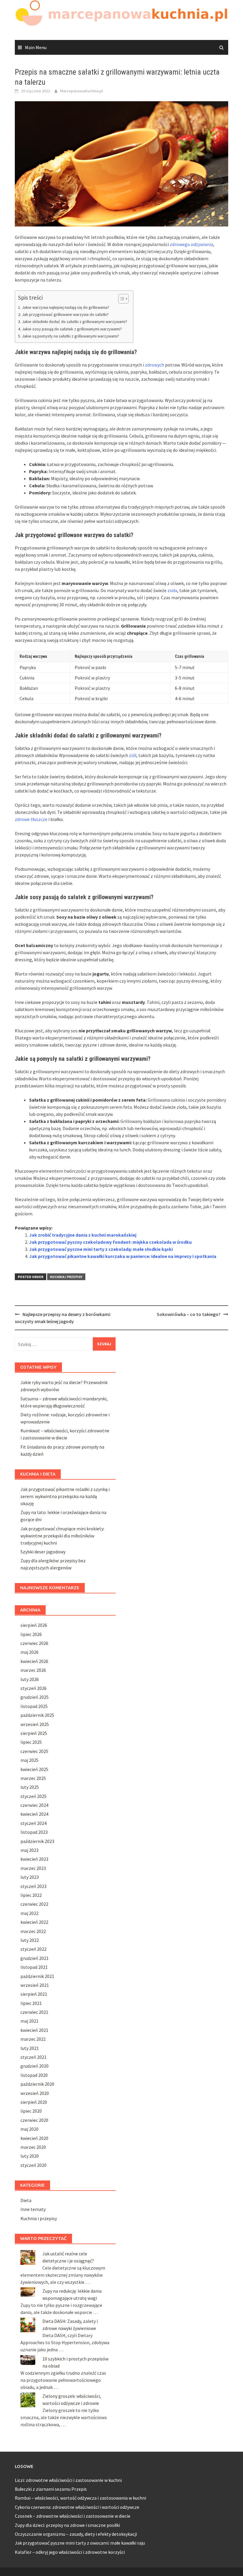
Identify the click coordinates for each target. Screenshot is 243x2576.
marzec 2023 (33, 1868)
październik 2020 (37, 2084)
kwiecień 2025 (34, 1769)
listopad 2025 (34, 1706)
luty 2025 (30, 1787)
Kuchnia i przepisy (66, 1277)
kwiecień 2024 (34, 1814)
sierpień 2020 (34, 2102)
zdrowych (155, 365)
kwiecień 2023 (34, 1859)
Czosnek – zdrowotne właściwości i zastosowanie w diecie (73, 2516)
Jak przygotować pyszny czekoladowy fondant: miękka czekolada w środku (110, 1242)
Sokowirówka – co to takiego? (189, 1314)
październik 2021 (37, 1976)
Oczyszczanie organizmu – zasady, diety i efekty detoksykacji (76, 2534)
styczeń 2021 (33, 2057)
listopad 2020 (34, 2075)
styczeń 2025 (33, 1796)
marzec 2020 (33, 2147)
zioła (172, 590)
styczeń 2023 (33, 1886)
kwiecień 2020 (34, 2138)
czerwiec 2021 (34, 2012)
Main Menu (36, 47)
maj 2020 (29, 2129)
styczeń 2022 (33, 1949)
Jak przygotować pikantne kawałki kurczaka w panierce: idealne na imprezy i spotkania (123, 1256)
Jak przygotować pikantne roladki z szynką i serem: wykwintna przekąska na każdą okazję (65, 1496)
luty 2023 (30, 1877)
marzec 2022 (33, 1931)
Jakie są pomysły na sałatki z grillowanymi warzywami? (71, 336)
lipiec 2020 (31, 2111)
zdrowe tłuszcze (31, 819)
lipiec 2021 (31, 2003)
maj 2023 (29, 1850)
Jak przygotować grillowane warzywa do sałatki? (65, 314)
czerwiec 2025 (34, 1751)
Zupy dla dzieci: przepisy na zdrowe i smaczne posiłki (67, 2525)
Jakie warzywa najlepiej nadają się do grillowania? (66, 307)
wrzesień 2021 (35, 1985)
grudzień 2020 (35, 2066)
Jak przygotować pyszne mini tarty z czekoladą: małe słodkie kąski (101, 1249)
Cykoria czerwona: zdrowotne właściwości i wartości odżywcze (77, 2507)
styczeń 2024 (33, 1823)
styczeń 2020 (33, 2165)
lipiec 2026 (31, 1634)
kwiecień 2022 (34, 1922)
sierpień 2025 (34, 1733)
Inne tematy (33, 2209)
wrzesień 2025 (35, 1724)
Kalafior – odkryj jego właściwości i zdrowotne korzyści (70, 2552)
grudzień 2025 (35, 1697)
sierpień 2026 (34, 1625)
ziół (133, 755)
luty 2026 (30, 1679)
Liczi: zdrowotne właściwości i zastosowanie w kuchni (68, 2480)
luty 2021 (30, 2048)
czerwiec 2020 (34, 2120)
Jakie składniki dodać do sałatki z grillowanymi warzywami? (75, 322)
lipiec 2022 (31, 1895)
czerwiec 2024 (34, 1805)
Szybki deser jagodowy (43, 1552)
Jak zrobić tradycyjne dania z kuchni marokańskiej (83, 1235)
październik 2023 (37, 1841)
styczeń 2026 (33, 1688)
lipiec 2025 (31, 1742)
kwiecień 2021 (34, 2030)
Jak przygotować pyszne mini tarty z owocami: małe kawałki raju (80, 2543)
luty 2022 (30, 1940)
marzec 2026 (33, 1670)
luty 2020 (30, 2156)
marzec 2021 (33, 2039)
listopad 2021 (34, 1967)
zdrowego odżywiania (191, 244)
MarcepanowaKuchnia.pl (81, 91)
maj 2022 (29, 1913)
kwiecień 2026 (34, 1661)
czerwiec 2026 (34, 1643)
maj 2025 (29, 1760)
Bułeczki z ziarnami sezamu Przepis (51, 2489)
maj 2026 (29, 1652)
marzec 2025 (33, 1778)
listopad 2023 (34, 1832)
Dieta (26, 2200)
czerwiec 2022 (34, 1904)
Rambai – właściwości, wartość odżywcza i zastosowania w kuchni (80, 2498)
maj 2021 (29, 2021)
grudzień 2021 (35, 1958)
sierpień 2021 (34, 1994)
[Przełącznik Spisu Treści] (120, 299)
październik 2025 (37, 1715)
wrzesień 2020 (35, 2093)
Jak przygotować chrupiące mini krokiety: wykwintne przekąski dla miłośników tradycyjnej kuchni (62, 1536)
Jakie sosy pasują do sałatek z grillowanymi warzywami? (72, 329)
